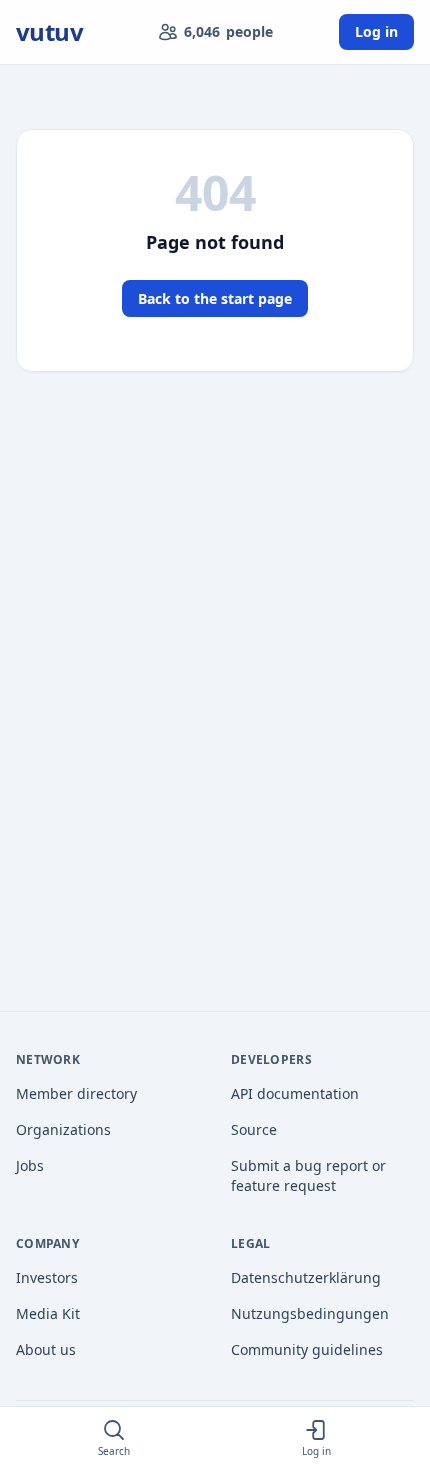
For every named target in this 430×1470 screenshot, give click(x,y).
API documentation (295, 1093)
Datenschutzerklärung (306, 1277)
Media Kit (48, 1313)
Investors (47, 1277)
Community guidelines (307, 1349)
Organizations (63, 1129)
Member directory (76, 1093)
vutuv (49, 32)
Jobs (30, 1165)
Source (254, 1129)
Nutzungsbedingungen (310, 1313)
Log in (376, 31)
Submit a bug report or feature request (308, 1175)
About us (46, 1349)
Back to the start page (215, 298)
